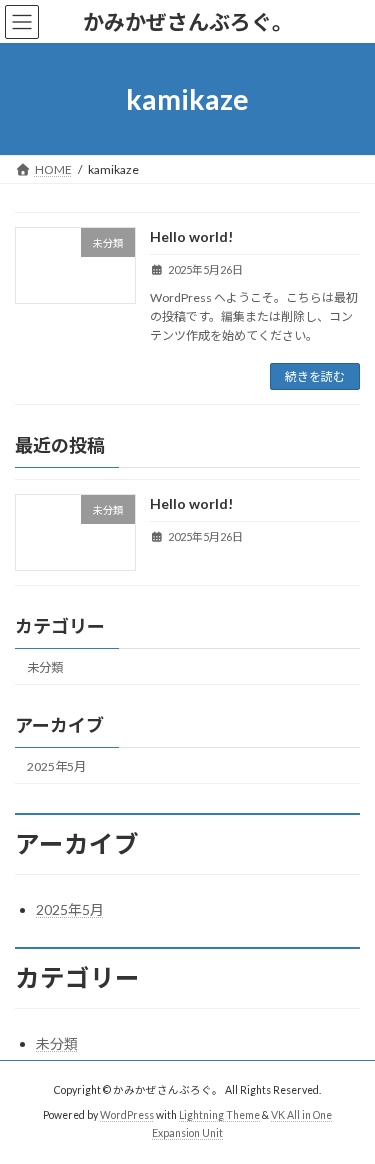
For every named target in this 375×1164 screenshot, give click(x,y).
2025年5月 (56, 766)
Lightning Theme (219, 1115)
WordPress (127, 1115)
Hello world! (191, 236)
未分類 (45, 667)
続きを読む (315, 376)
